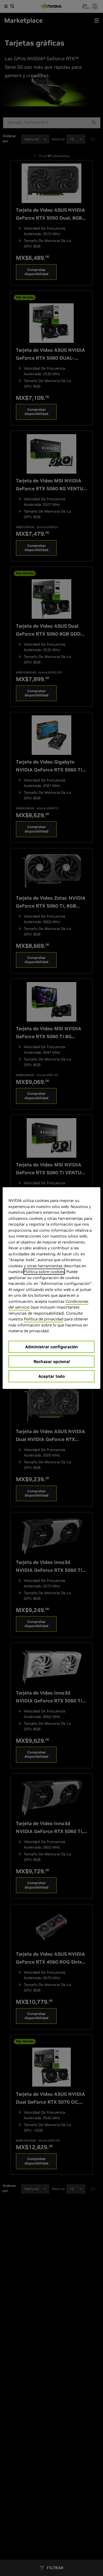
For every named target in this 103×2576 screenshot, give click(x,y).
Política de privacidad (44, 1319)
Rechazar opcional (52, 1361)
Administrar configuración (51, 1347)
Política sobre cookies (44, 1272)
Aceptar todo (51, 1376)
